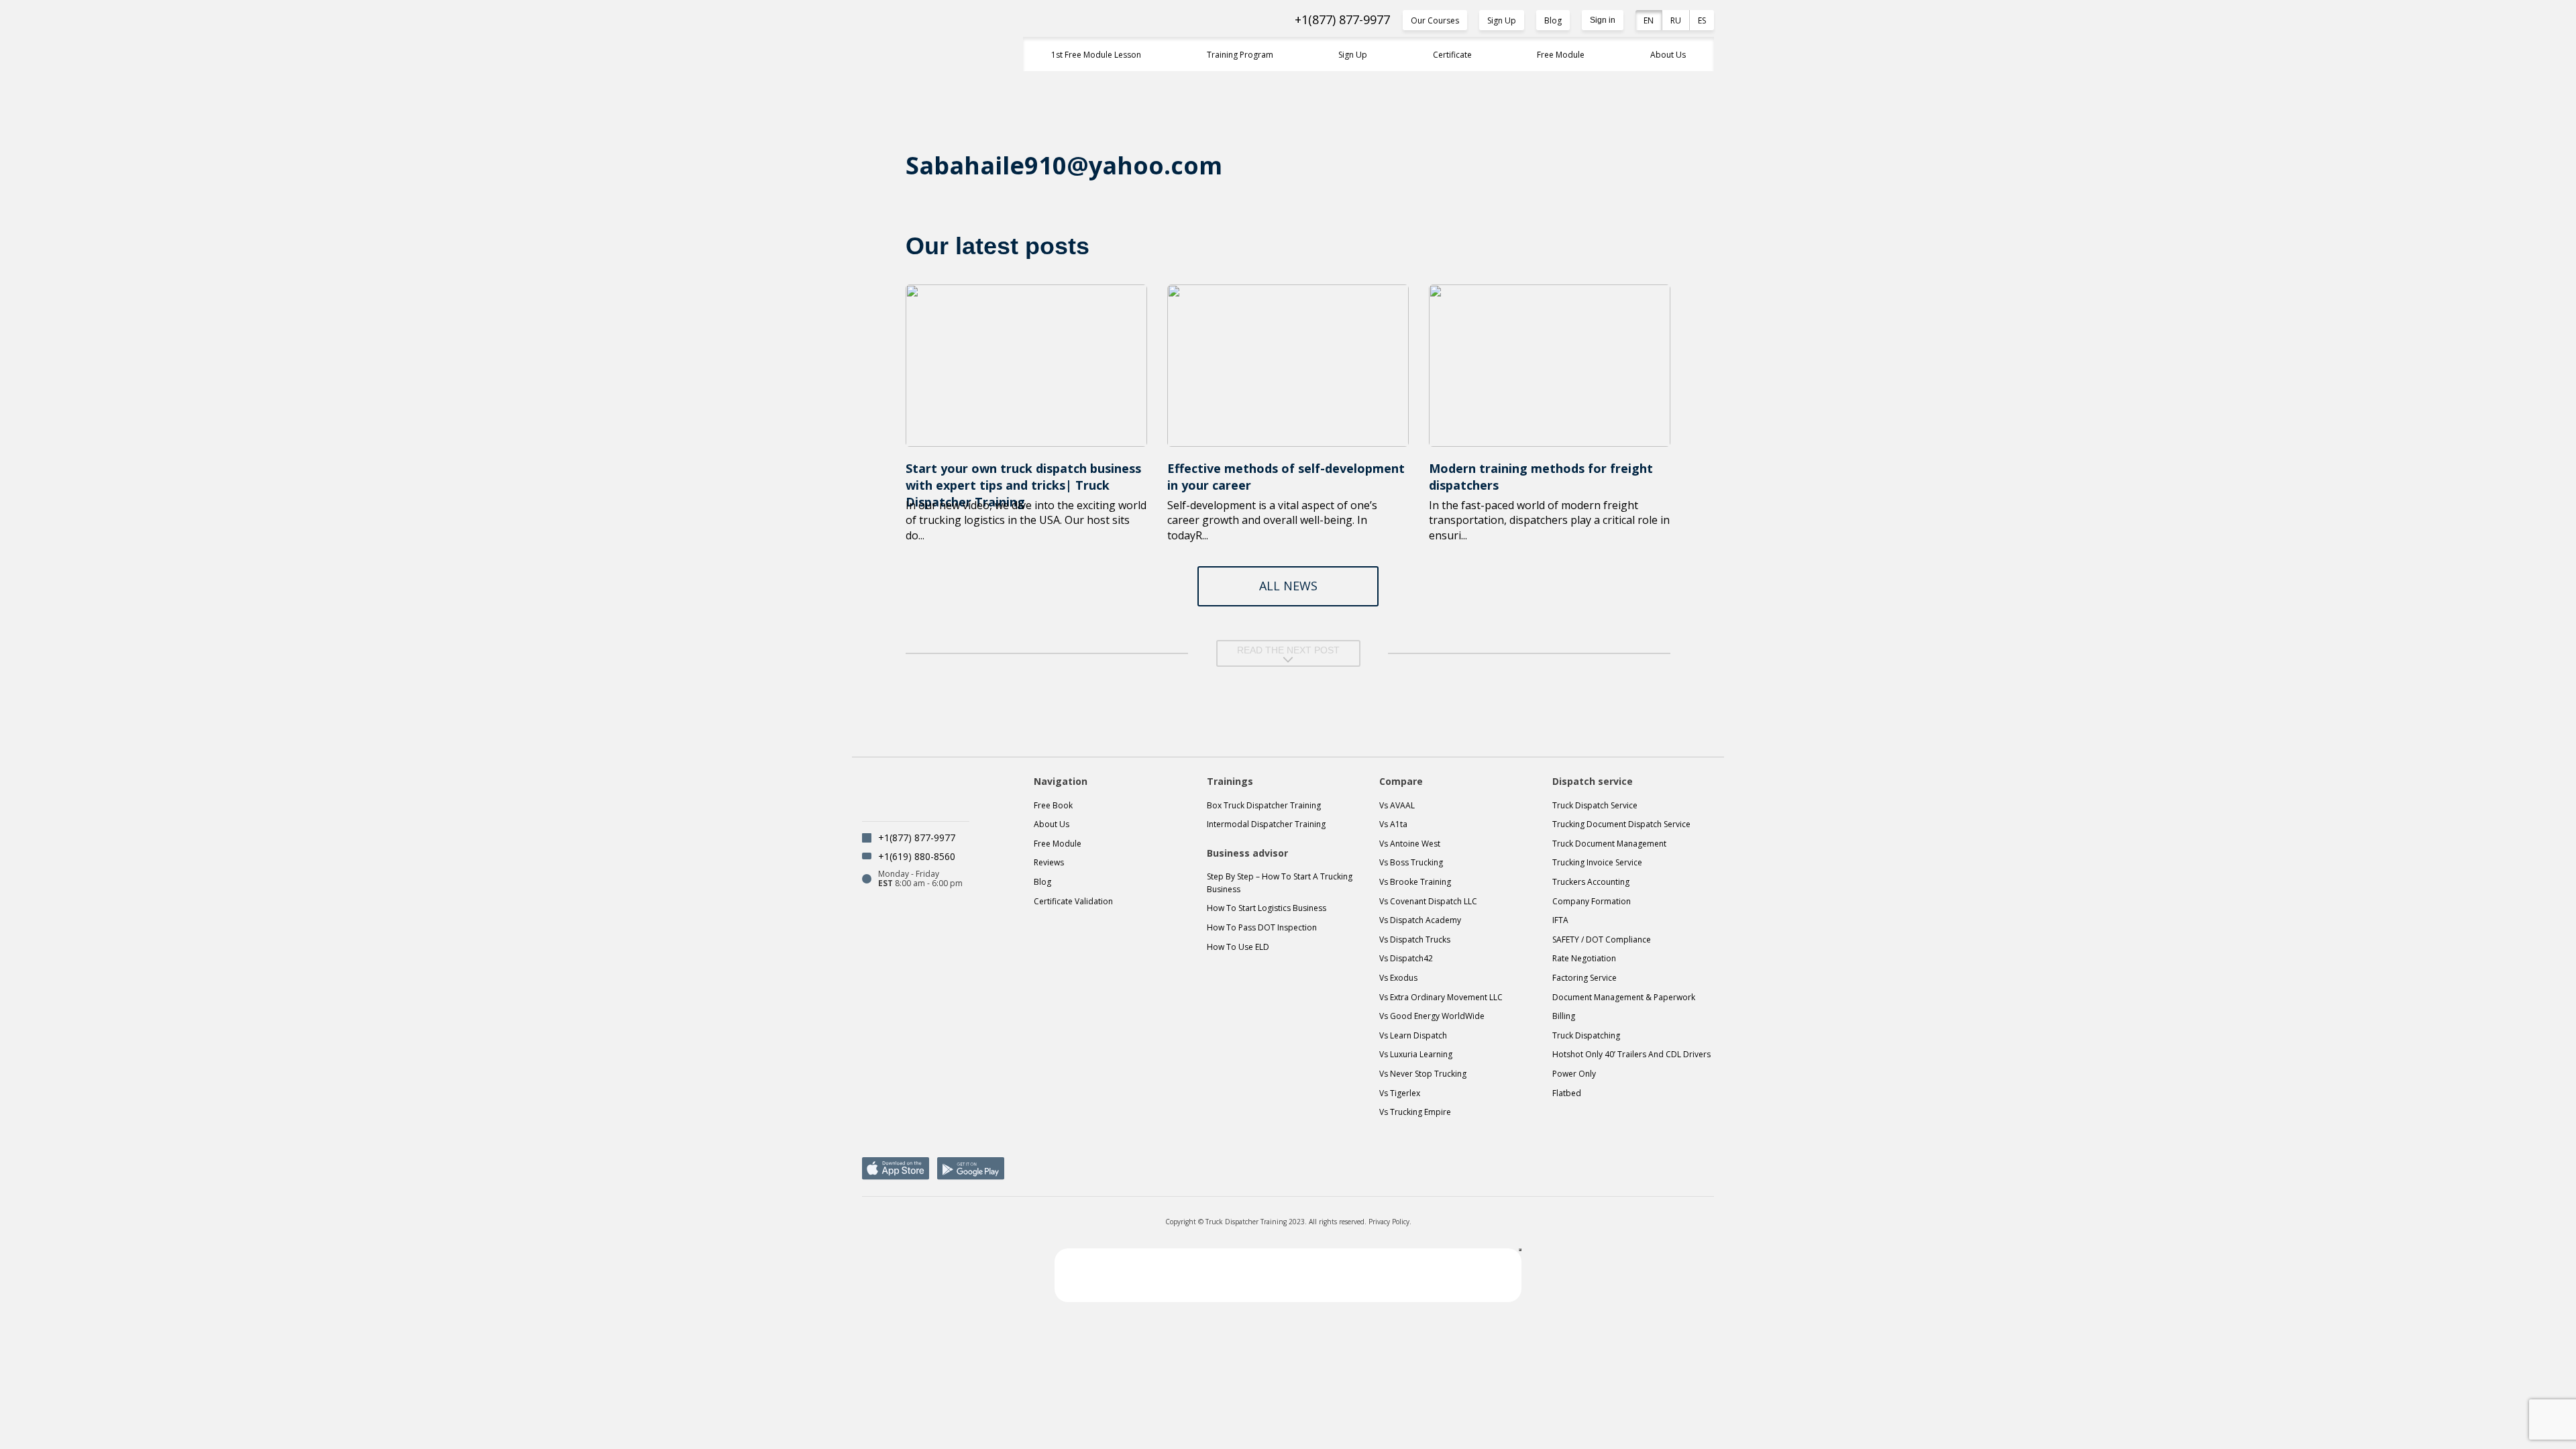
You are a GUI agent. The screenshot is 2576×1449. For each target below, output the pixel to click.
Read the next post (1288, 650)
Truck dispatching (1586, 1035)
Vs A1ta (1393, 824)
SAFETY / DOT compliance (1602, 940)
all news (1288, 586)
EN (1649, 20)
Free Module (1561, 55)
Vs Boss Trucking (1411, 862)
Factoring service (1585, 978)
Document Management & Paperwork (1624, 997)
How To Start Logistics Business (1267, 908)
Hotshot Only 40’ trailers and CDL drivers (1631, 1054)
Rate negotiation (1584, 958)
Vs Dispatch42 (1406, 958)
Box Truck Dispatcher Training (1264, 805)
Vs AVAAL (1397, 805)
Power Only (1574, 1074)
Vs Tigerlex (1400, 1093)
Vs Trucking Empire (1415, 1112)
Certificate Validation (1073, 901)
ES (1702, 20)
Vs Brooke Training (1415, 882)
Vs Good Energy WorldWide (1432, 1016)
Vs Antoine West (1410, 844)
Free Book (1053, 805)
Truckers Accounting (1591, 882)
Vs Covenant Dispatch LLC (1428, 901)
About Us (1668, 55)
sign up (1353, 55)
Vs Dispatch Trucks (1415, 940)
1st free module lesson (1096, 55)
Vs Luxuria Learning (1416, 1054)
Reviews (1049, 862)
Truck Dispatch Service (1595, 805)
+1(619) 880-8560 (917, 856)
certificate (1452, 55)
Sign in (1603, 20)
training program (1240, 55)
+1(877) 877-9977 (1342, 20)
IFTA (1560, 920)
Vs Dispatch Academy (1420, 920)
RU (1676, 20)
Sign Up (1502, 20)
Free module (1058, 844)
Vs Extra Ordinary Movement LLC (1441, 997)
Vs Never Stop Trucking (1423, 1074)
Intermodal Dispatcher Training (1266, 824)
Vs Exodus (1398, 978)
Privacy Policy (1389, 1222)
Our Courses (1435, 20)
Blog (1553, 20)
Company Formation (1592, 901)
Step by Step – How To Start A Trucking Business (1280, 883)
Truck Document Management (1609, 844)
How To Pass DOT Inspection (1262, 927)
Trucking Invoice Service (1597, 862)
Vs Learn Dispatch (1413, 1035)
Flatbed (1567, 1093)
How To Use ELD (1238, 947)
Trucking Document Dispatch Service (1621, 824)
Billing (1564, 1016)
